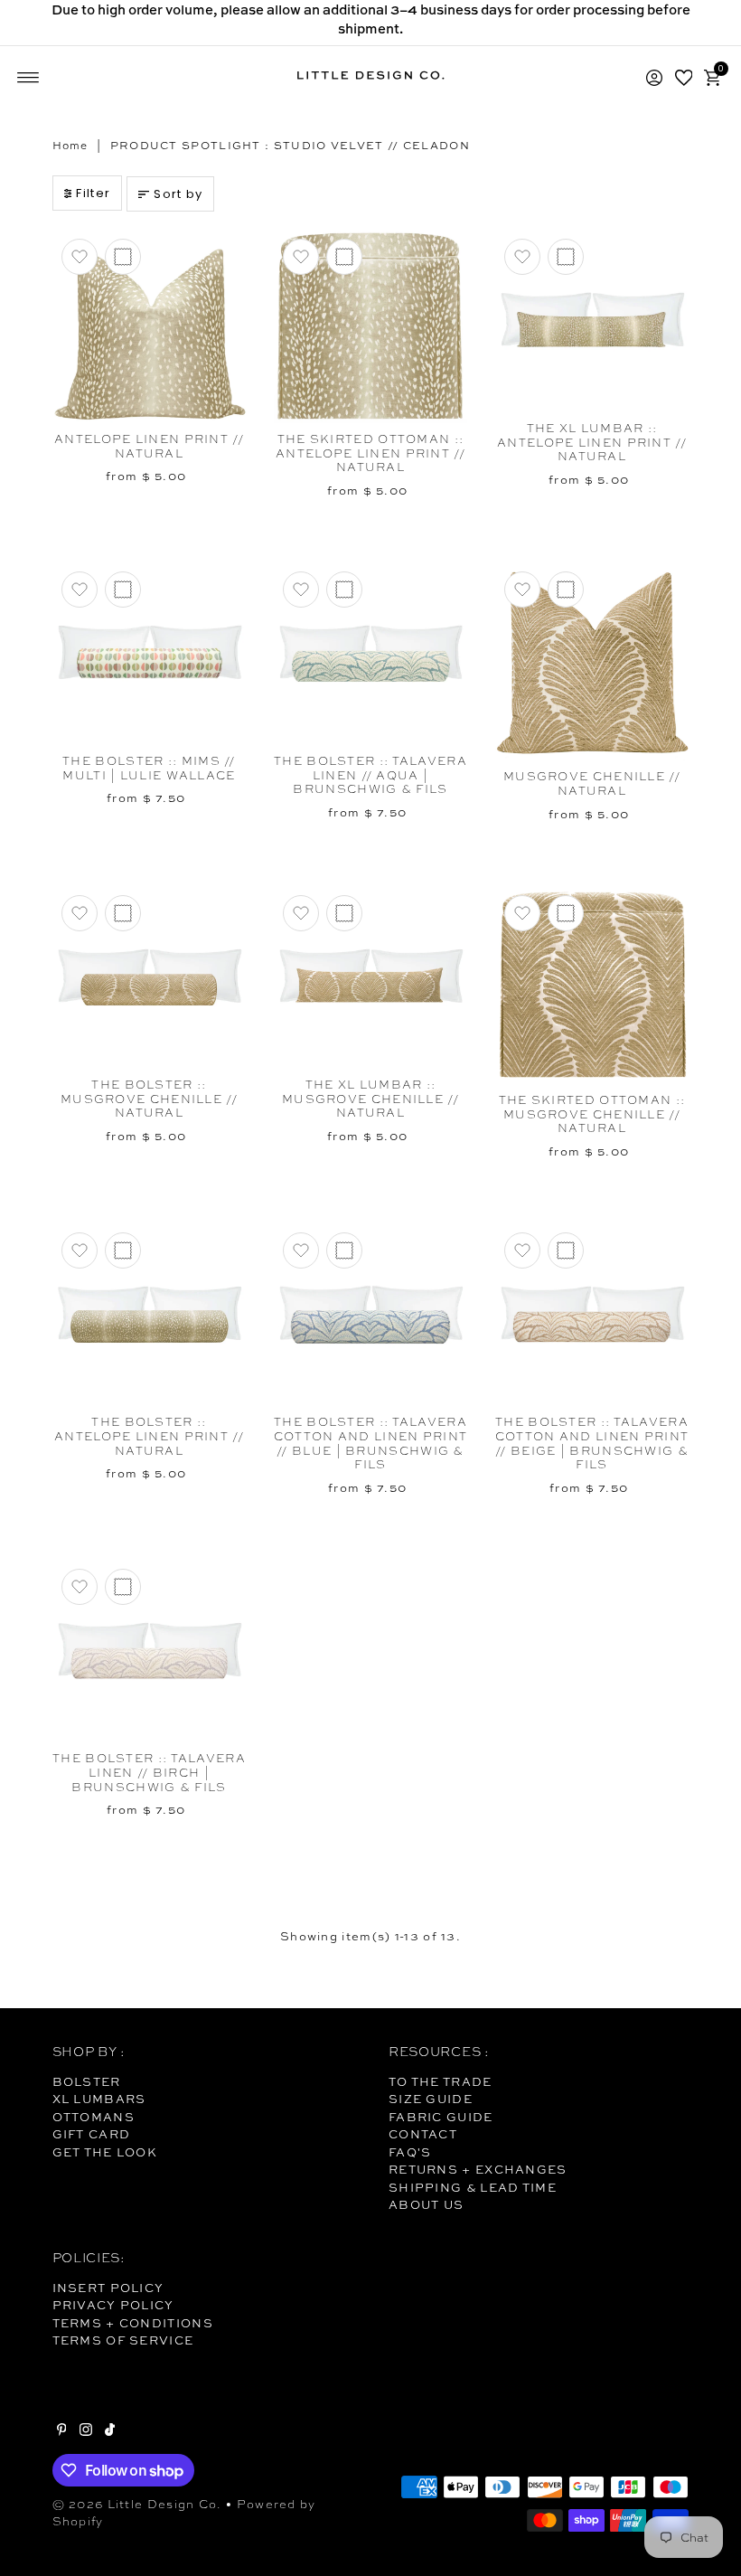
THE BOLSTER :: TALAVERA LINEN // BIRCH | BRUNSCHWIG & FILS (149, 1772)
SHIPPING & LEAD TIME (473, 2187)
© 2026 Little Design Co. (137, 2504)
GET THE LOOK (105, 2152)
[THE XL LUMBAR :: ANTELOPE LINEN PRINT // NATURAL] (592, 321)
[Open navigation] (28, 78)
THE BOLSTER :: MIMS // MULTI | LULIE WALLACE (149, 768)
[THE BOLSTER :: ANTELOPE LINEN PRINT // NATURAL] (150, 1315)
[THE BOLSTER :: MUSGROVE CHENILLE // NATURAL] (150, 977)
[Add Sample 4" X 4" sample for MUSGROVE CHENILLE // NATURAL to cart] (566, 590)
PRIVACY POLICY (113, 2305)
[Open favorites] (684, 78)
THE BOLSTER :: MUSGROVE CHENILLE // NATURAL (149, 1099)
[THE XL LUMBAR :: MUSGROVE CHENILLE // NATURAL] (371, 977)
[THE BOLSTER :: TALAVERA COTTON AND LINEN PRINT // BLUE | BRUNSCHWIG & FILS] (371, 1315)
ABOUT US (426, 2204)
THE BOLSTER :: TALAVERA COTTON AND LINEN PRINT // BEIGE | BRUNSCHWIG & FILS (592, 1443)
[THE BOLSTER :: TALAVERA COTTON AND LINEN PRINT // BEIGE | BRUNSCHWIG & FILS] (592, 1315)
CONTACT (423, 2134)
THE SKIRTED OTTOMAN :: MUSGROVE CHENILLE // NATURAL (592, 1114)
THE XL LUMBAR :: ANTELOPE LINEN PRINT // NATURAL (592, 442)
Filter (93, 193)
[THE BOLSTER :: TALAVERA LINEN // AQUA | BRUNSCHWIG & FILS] (371, 654)
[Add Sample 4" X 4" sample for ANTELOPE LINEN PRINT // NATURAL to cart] (123, 257)
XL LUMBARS (99, 2099)
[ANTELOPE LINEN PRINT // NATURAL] (150, 326)
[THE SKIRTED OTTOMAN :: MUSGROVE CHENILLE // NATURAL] (592, 985)
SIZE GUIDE (431, 2099)
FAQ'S (410, 2152)
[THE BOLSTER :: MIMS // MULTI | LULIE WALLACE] (150, 654)
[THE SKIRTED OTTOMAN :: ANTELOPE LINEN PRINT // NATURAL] (371, 326)
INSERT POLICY (108, 2288)
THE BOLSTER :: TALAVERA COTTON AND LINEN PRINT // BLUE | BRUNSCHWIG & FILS (371, 1443)
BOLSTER (87, 2081)
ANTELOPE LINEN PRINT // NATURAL (149, 446)
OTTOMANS (94, 2117)
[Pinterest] (62, 2431)
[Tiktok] (110, 2431)
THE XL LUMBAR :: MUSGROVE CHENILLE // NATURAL (370, 1099)
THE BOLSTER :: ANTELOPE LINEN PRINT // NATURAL (149, 1436)
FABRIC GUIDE (441, 2117)
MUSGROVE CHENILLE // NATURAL (592, 783)
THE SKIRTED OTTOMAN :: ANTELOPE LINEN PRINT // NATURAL (370, 453)
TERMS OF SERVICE (123, 2340)
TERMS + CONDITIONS (133, 2323)
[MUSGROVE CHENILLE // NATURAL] (592, 661)
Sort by (178, 194)
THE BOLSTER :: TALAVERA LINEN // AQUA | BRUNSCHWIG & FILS (370, 775)
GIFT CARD (92, 2134)
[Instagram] (86, 2431)
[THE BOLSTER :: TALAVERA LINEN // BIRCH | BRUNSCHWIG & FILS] (150, 1651)
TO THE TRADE (441, 2081)
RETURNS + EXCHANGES (478, 2169)
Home (70, 146)
